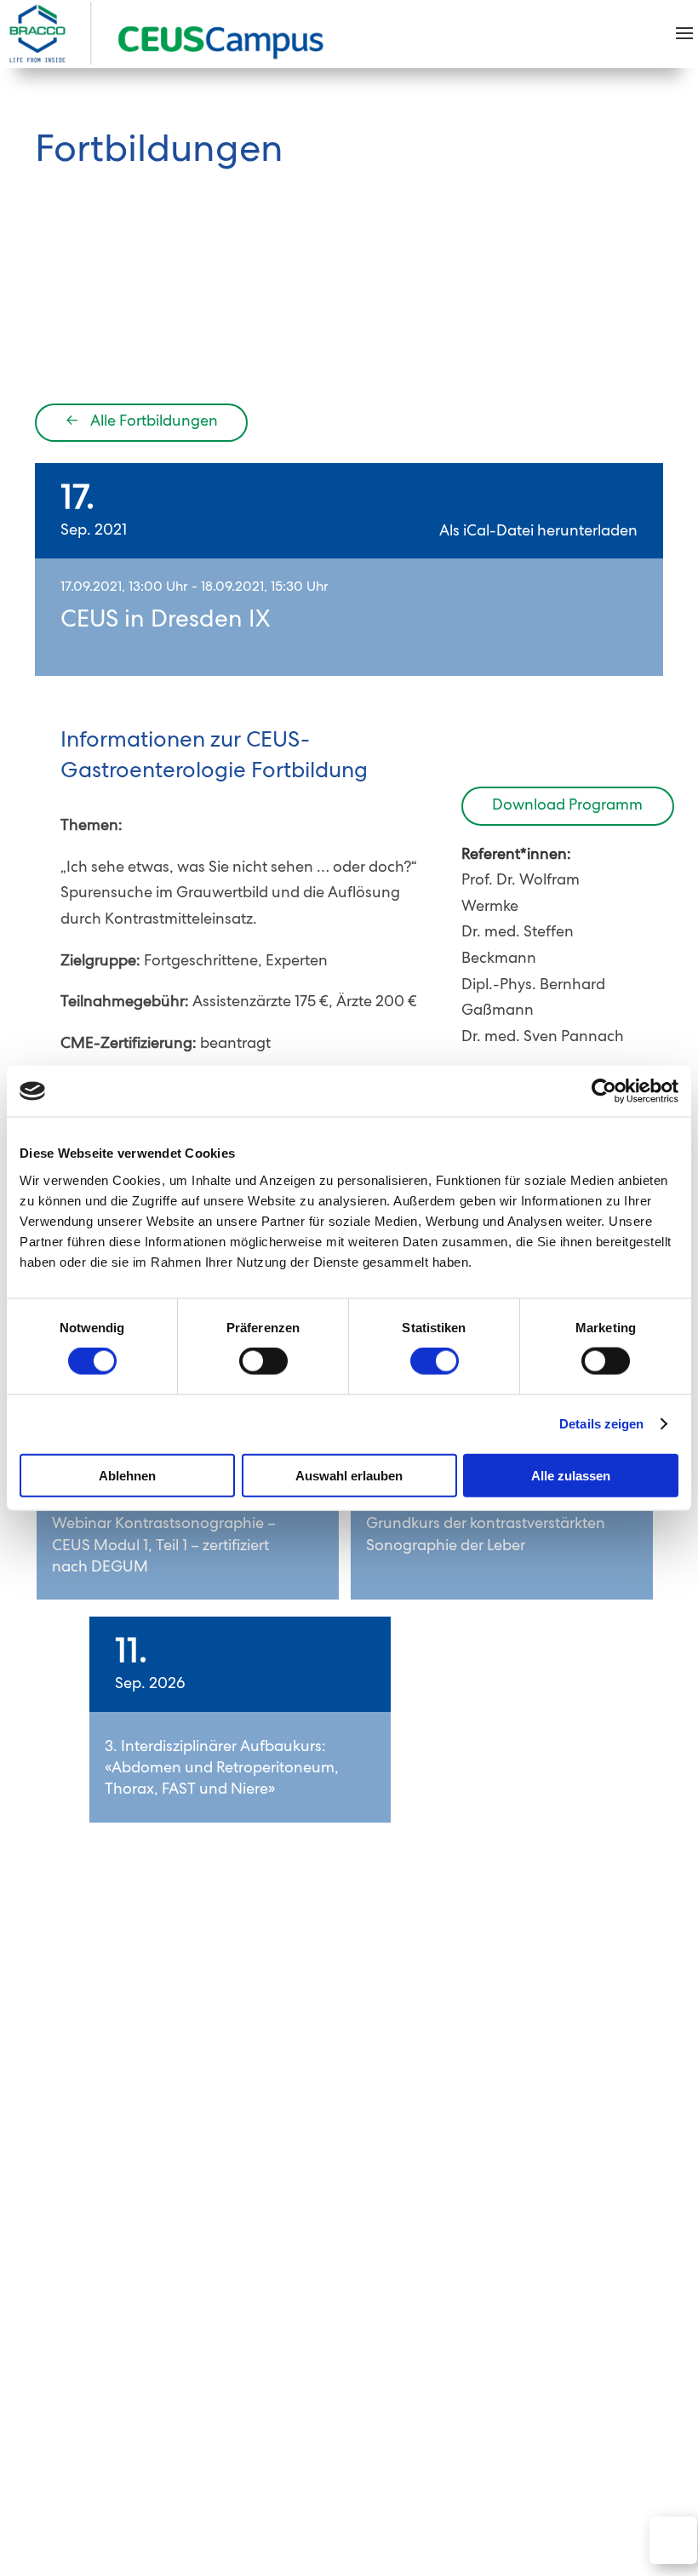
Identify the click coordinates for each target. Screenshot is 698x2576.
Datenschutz (351, 2350)
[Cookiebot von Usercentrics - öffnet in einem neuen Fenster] (604, 1091)
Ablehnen (127, 1475)
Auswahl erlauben (349, 1475)
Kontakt (60, 2350)
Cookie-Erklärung (464, 2350)
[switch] (263, 1361)
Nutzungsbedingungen (223, 2350)
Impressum (572, 2350)
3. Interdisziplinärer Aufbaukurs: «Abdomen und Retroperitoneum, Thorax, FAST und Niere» (222, 1769)
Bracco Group (79, 2376)
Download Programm (567, 806)
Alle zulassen (571, 1475)
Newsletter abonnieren (552, 2239)
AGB (118, 2350)
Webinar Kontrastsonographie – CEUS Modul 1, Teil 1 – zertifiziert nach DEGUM (164, 1546)
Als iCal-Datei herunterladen (538, 532)
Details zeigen (601, 1424)
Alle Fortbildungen (142, 422)
